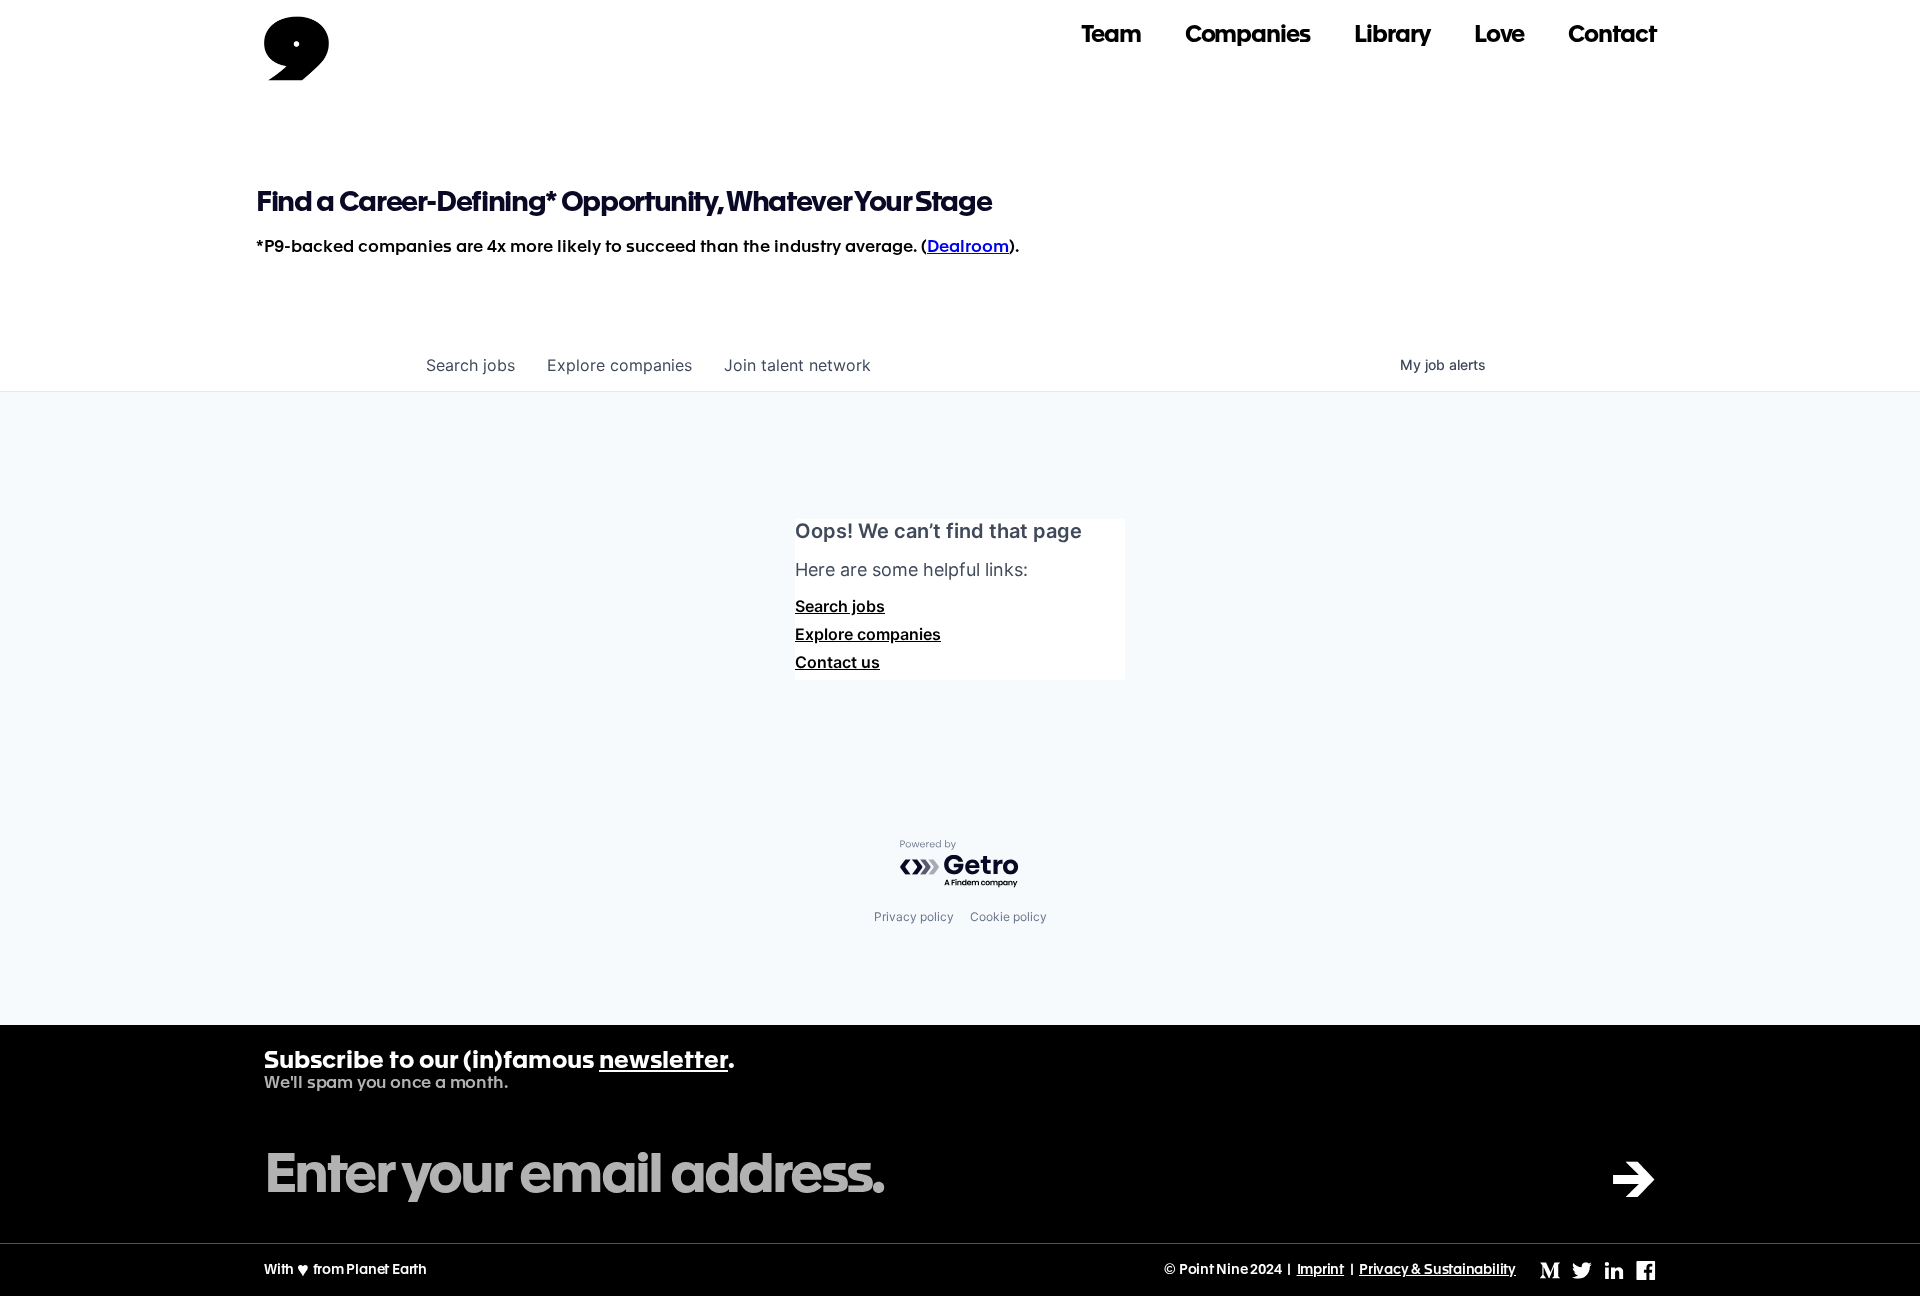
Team (1111, 35)
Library (1392, 35)
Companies (1247, 35)
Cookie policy (1008, 916)
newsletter (663, 1062)
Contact (1612, 35)
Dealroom (968, 247)
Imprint (1321, 1270)
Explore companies (868, 634)
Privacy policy (914, 916)
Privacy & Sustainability (1437, 1270)
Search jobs (840, 606)
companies (619, 365)
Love (1499, 35)
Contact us (837, 662)
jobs (470, 365)
